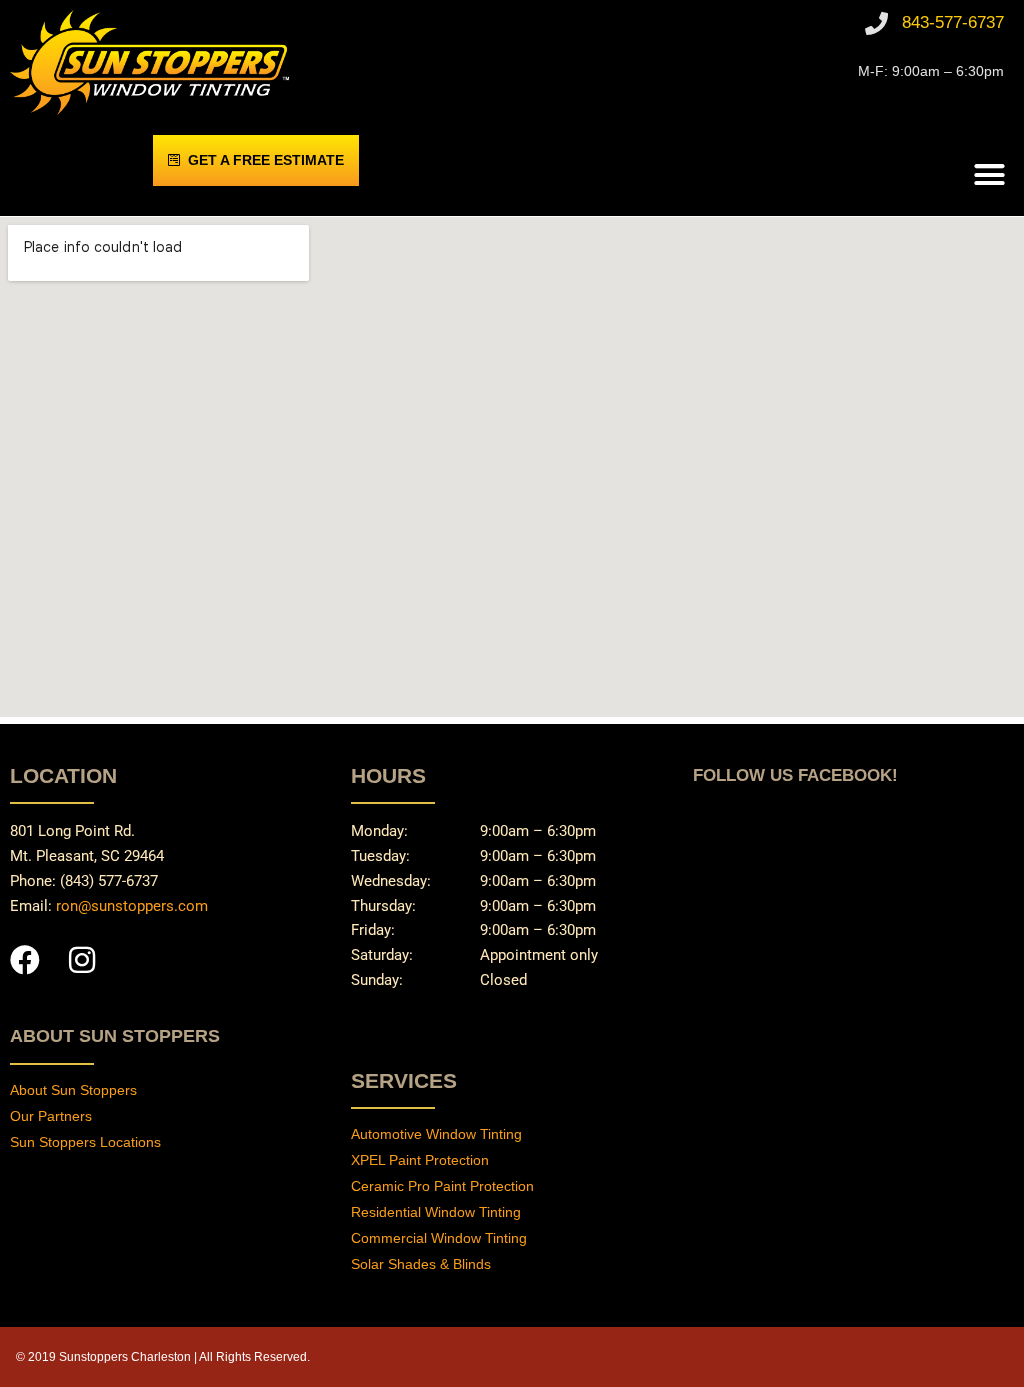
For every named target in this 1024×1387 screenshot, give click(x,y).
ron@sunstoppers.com (132, 906)
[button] (990, 175)
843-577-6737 (953, 22)
